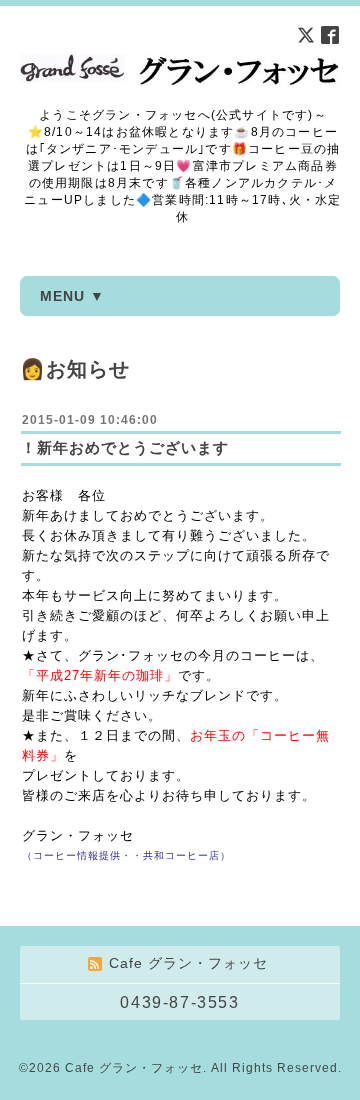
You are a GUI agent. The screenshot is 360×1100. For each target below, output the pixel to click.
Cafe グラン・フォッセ (134, 1068)
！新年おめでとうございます (125, 447)
